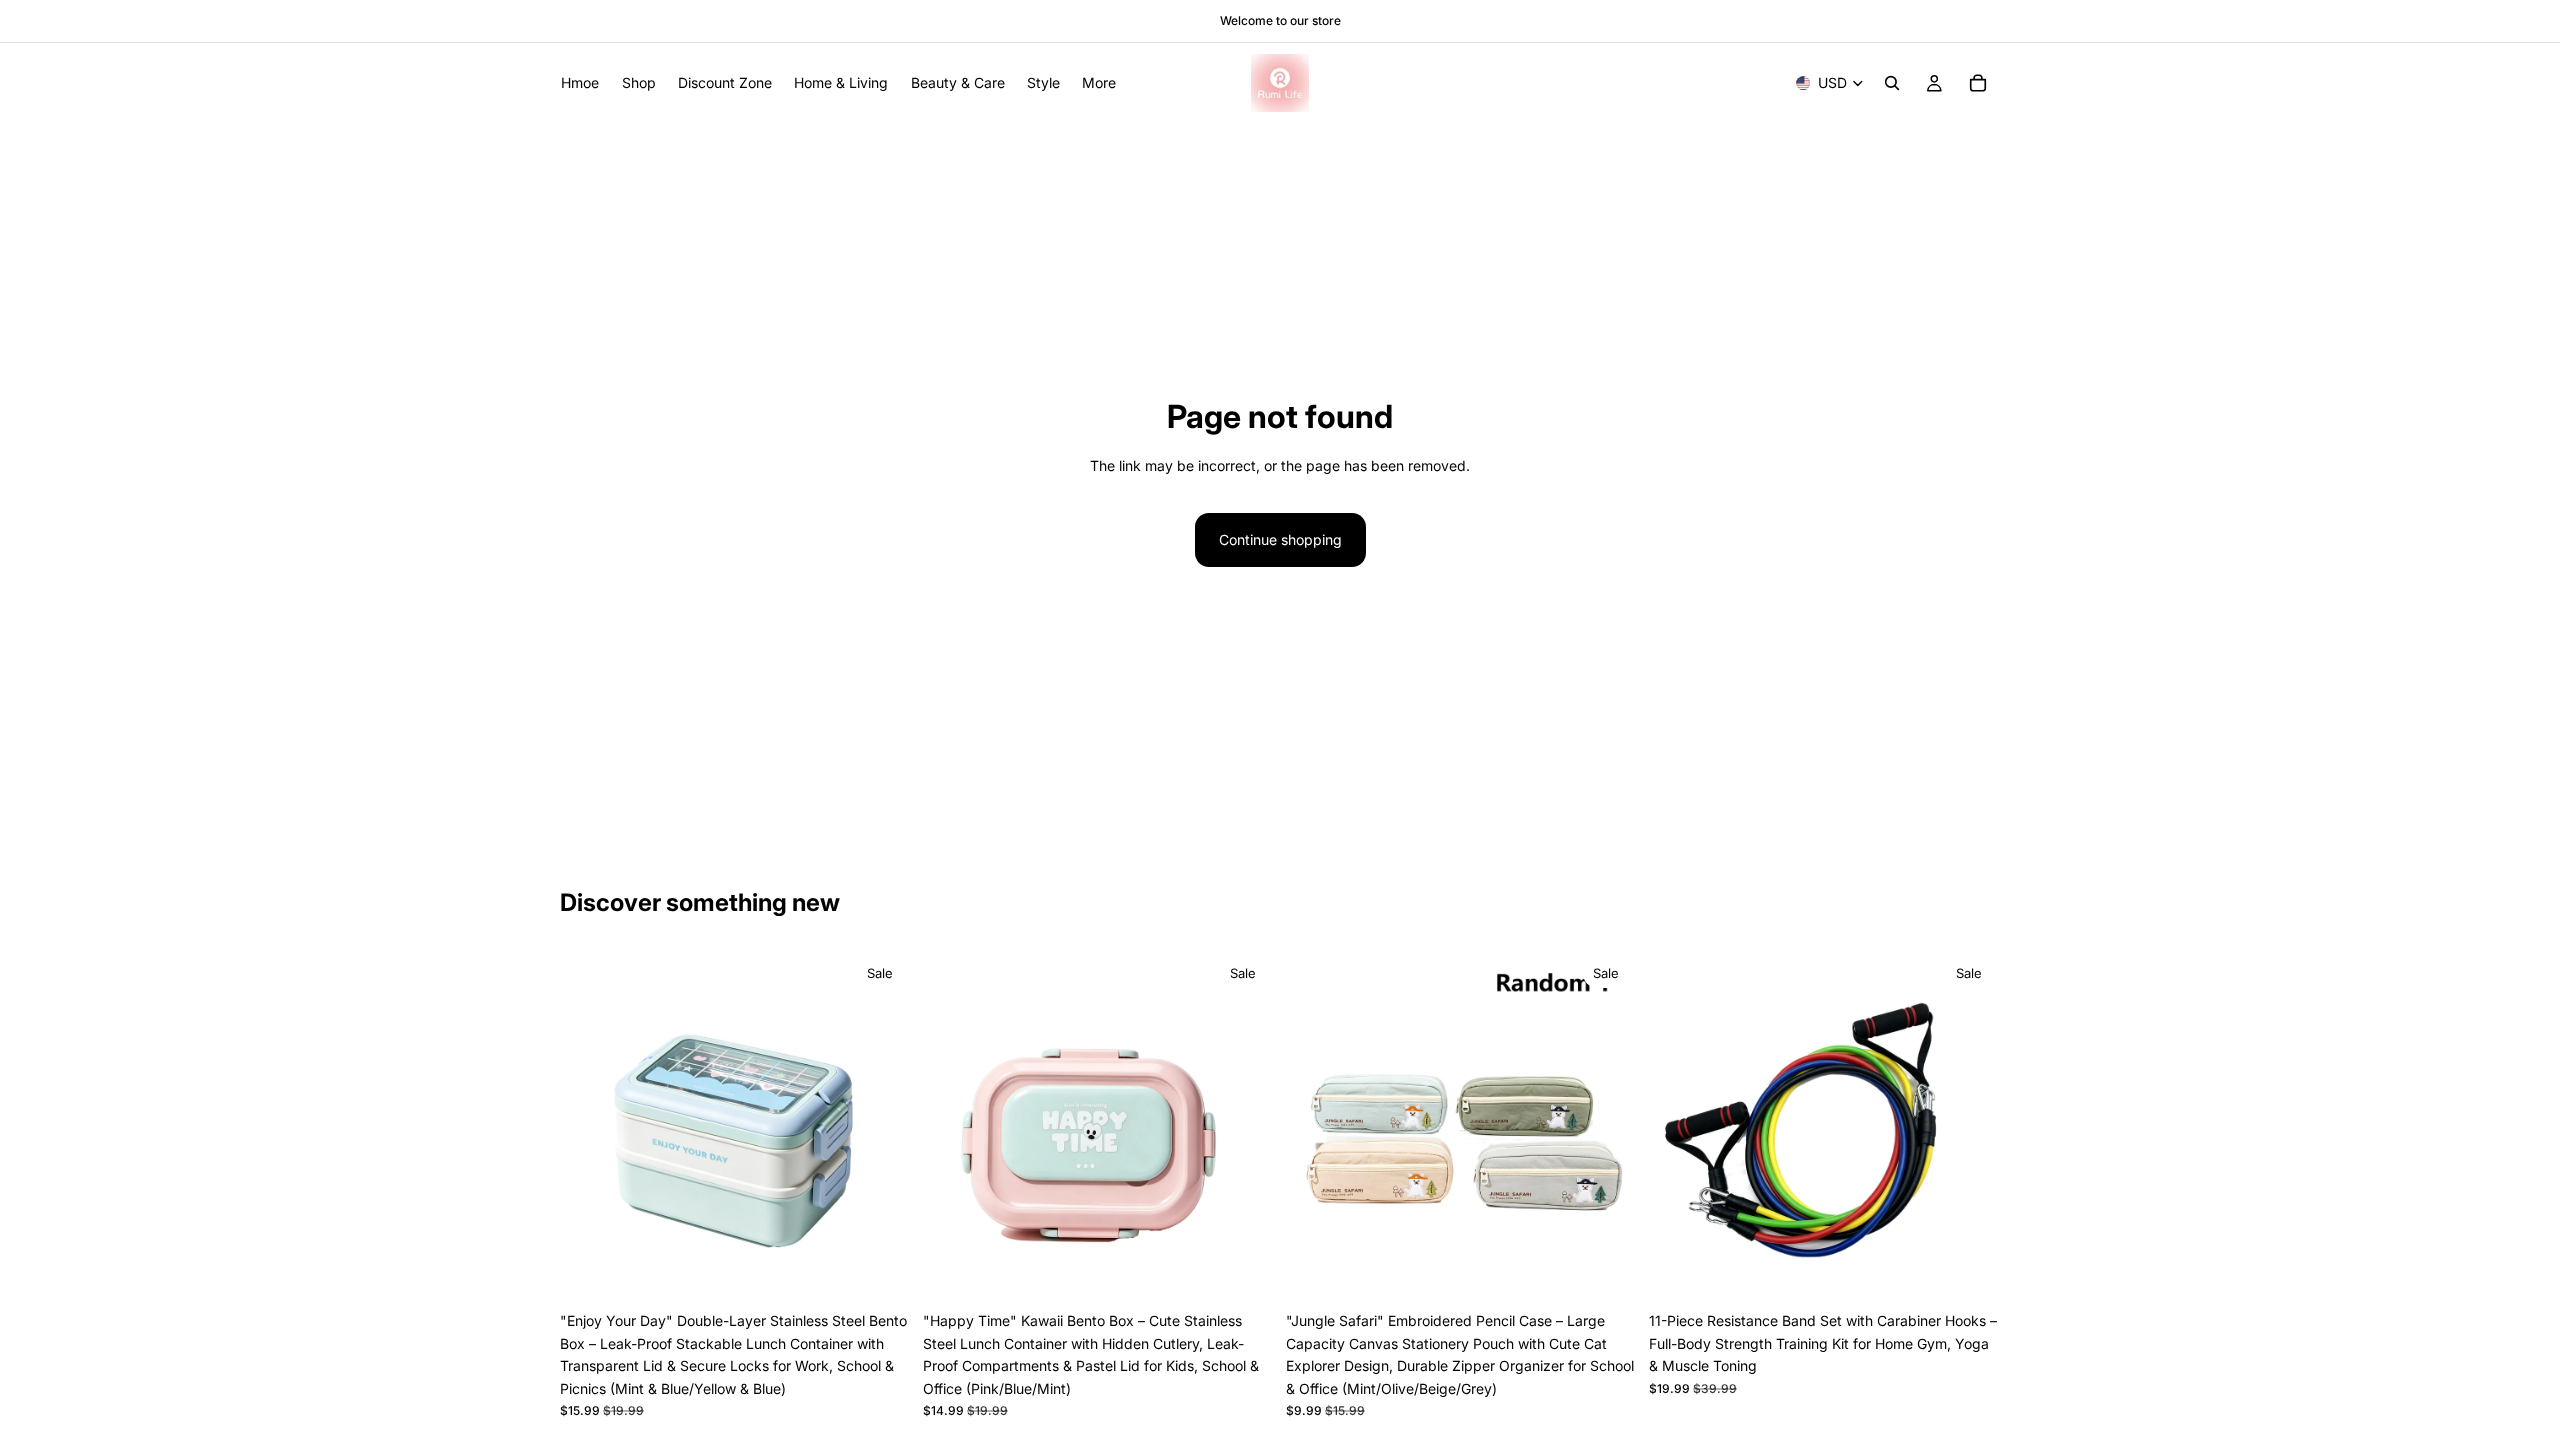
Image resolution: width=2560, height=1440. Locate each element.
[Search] (1892, 83)
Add (1986, 1270)
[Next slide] (881, 1127)
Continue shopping (1280, 539)
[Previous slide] (590, 1127)
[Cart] (1978, 83)
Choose (897, 1270)
